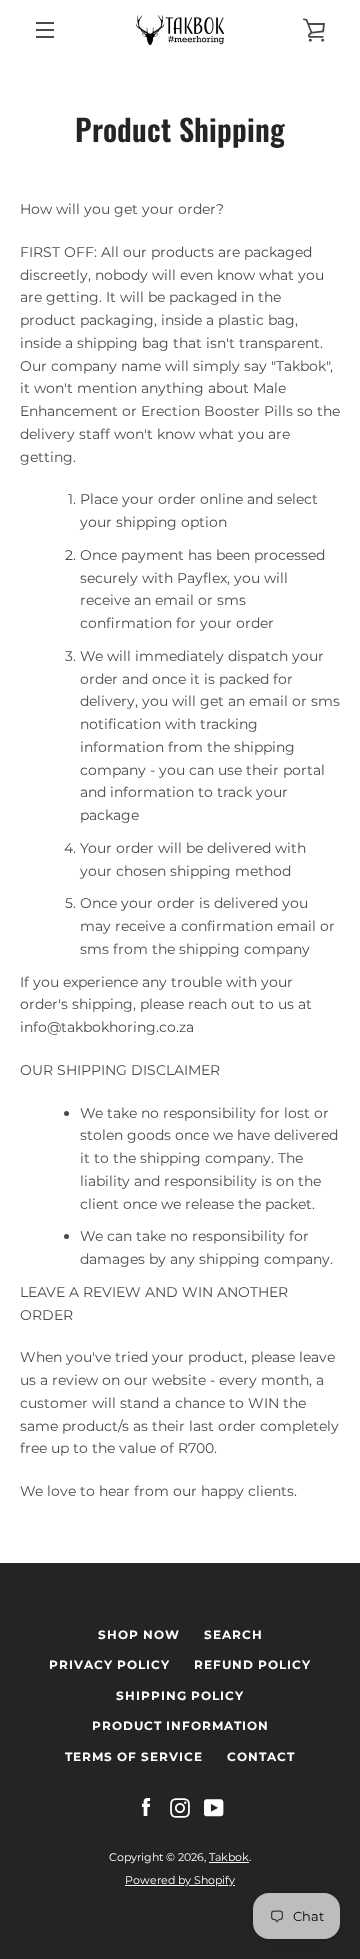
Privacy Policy (109, 1664)
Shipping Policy (180, 1695)
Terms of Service (134, 1756)
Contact (261, 1756)
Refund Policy (252, 1664)
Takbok (229, 1857)
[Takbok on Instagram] (180, 1806)
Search (233, 1634)
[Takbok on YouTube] (214, 1806)
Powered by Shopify (180, 1880)
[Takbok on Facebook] (146, 1806)
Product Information (180, 1725)
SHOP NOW (139, 1634)
